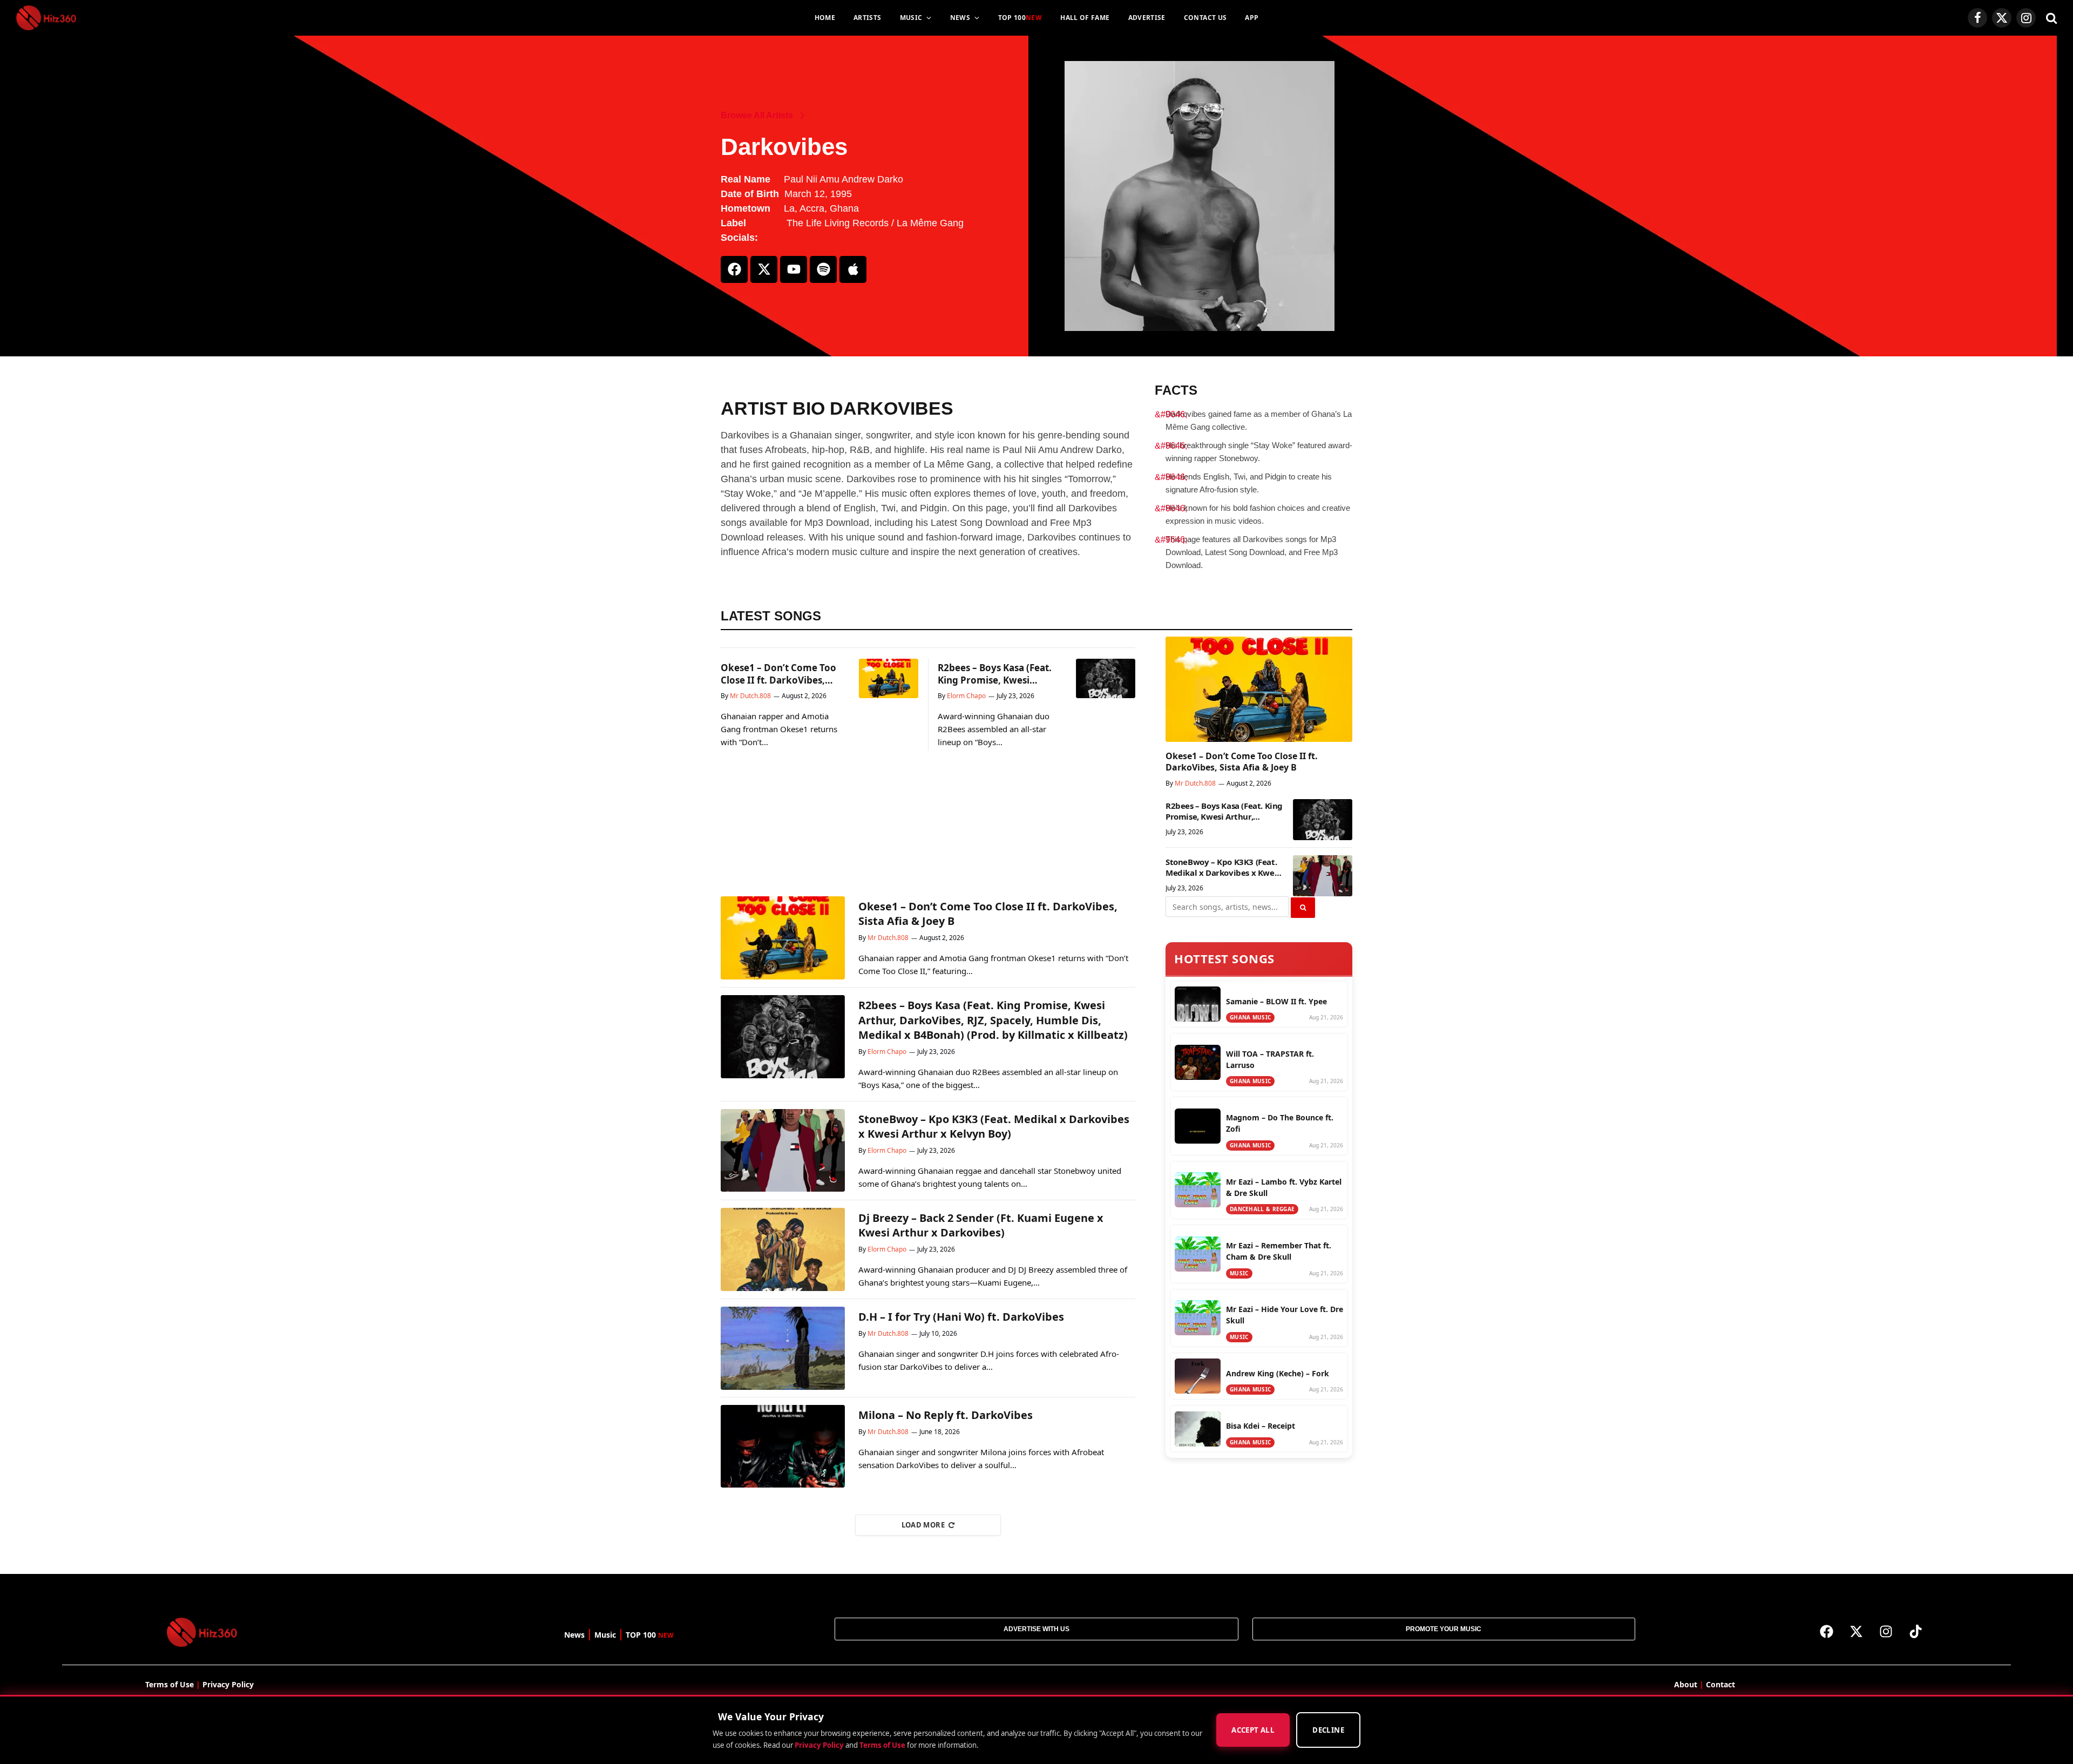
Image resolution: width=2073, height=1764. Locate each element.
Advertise (1147, 18)
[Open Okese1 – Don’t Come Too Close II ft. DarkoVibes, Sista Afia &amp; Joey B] (889, 678)
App (1252, 18)
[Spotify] (823, 269)
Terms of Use (882, 1745)
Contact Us (1205, 18)
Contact (1720, 1684)
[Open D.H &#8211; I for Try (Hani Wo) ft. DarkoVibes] (783, 1348)
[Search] (2050, 18)
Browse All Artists (757, 115)
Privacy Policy (819, 1745)
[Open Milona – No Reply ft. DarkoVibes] (783, 1447)
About (1686, 1684)
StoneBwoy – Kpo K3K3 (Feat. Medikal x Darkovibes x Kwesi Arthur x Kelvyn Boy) (1223, 867)
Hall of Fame (1085, 18)
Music (911, 18)
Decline (1328, 1731)
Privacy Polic (226, 1684)
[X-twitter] (764, 269)
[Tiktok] (1916, 1631)
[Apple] (853, 269)
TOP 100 (1020, 18)
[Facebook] (734, 269)
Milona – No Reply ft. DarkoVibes (946, 1415)
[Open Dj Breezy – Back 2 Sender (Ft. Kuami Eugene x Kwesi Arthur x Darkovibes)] (783, 1249)
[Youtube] (794, 269)
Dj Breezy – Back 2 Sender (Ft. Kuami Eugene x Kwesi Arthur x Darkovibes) (981, 1225)
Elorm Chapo (966, 696)
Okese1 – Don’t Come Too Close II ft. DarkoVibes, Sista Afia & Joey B (778, 674)
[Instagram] (1886, 1631)
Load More (923, 1525)
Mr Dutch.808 (750, 696)
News (960, 18)
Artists (868, 18)
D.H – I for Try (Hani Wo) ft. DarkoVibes (961, 1317)
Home (825, 18)
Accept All (1253, 1731)
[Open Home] (46, 18)
